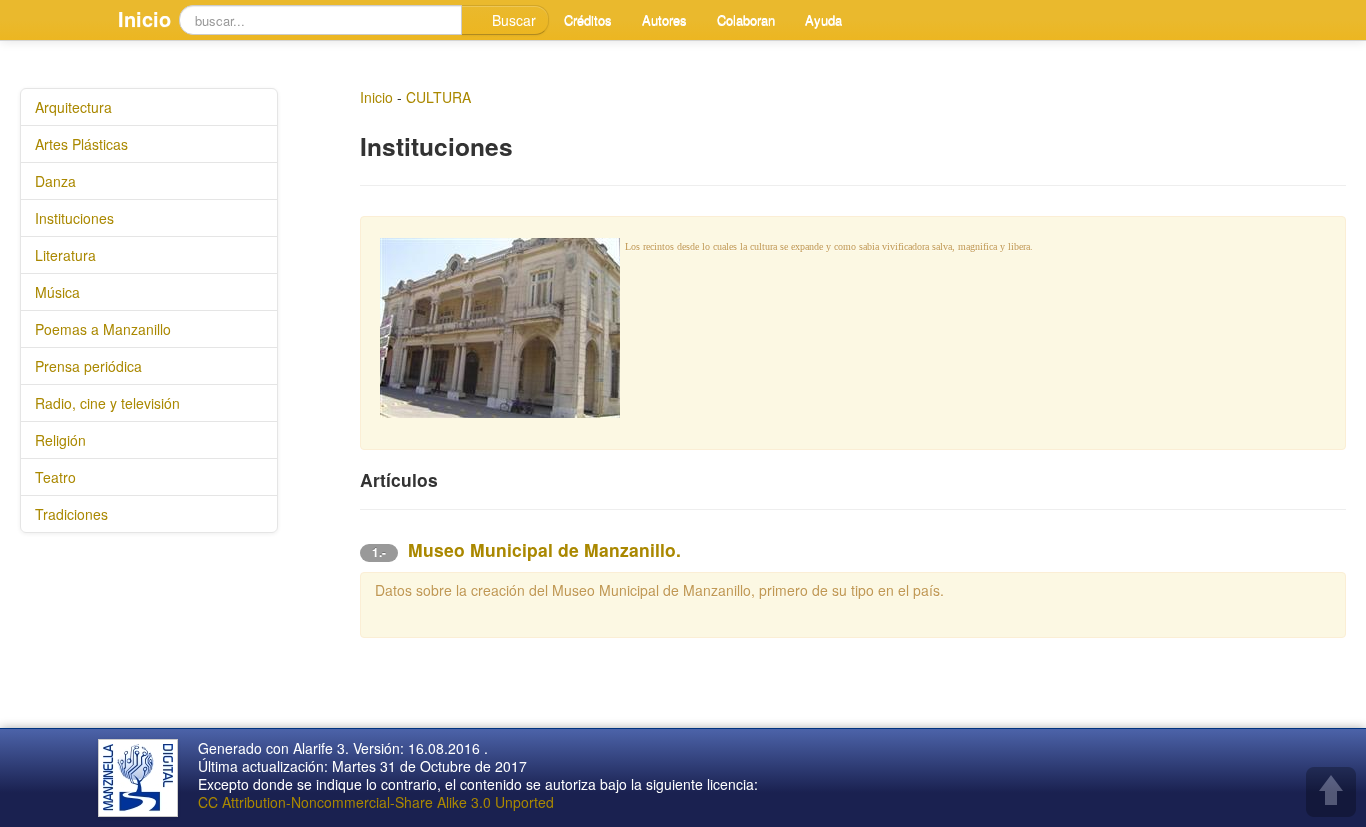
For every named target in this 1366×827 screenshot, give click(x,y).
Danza (55, 181)
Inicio (144, 18)
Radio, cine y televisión (107, 403)
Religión (60, 440)
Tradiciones (71, 514)
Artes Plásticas (81, 144)
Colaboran (746, 19)
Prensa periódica (88, 366)
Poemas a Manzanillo (103, 329)
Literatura (65, 255)
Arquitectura (73, 107)
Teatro (55, 477)
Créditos (588, 19)
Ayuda (823, 19)
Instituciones (74, 218)
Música (57, 292)
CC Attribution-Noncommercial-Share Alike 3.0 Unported (376, 802)
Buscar (512, 20)
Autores (664, 19)
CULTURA (438, 97)
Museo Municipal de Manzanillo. (544, 549)
